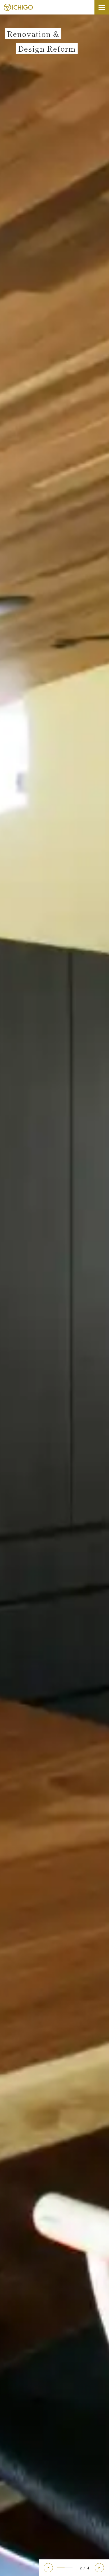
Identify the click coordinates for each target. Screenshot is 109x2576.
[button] (48, 2568)
